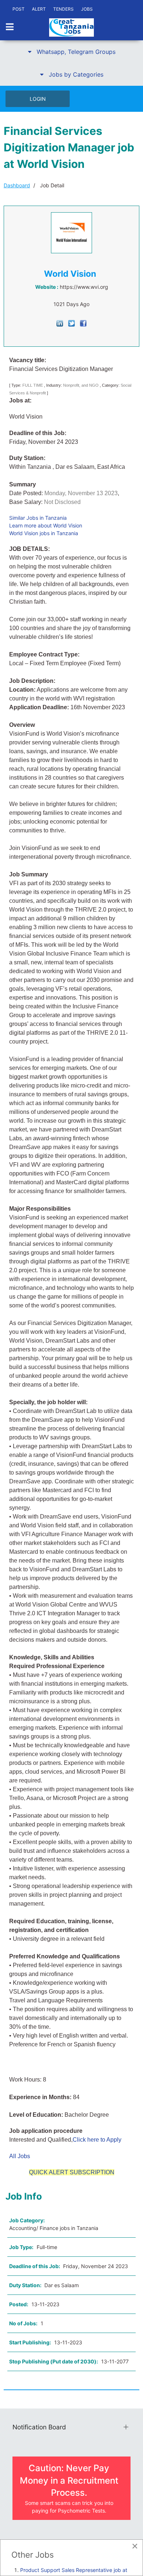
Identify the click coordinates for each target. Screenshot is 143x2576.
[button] (71, 52)
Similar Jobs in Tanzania (38, 518)
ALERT (39, 9)
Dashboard (17, 185)
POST (19, 9)
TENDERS (63, 9)
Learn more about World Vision (46, 525)
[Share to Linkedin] (60, 323)
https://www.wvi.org (84, 287)
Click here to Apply (97, 2140)
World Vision (70, 274)
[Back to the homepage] (71, 27)
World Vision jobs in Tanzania (44, 533)
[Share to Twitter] (71, 323)
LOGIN (38, 99)
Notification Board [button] (39, 2427)
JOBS (87, 9)
